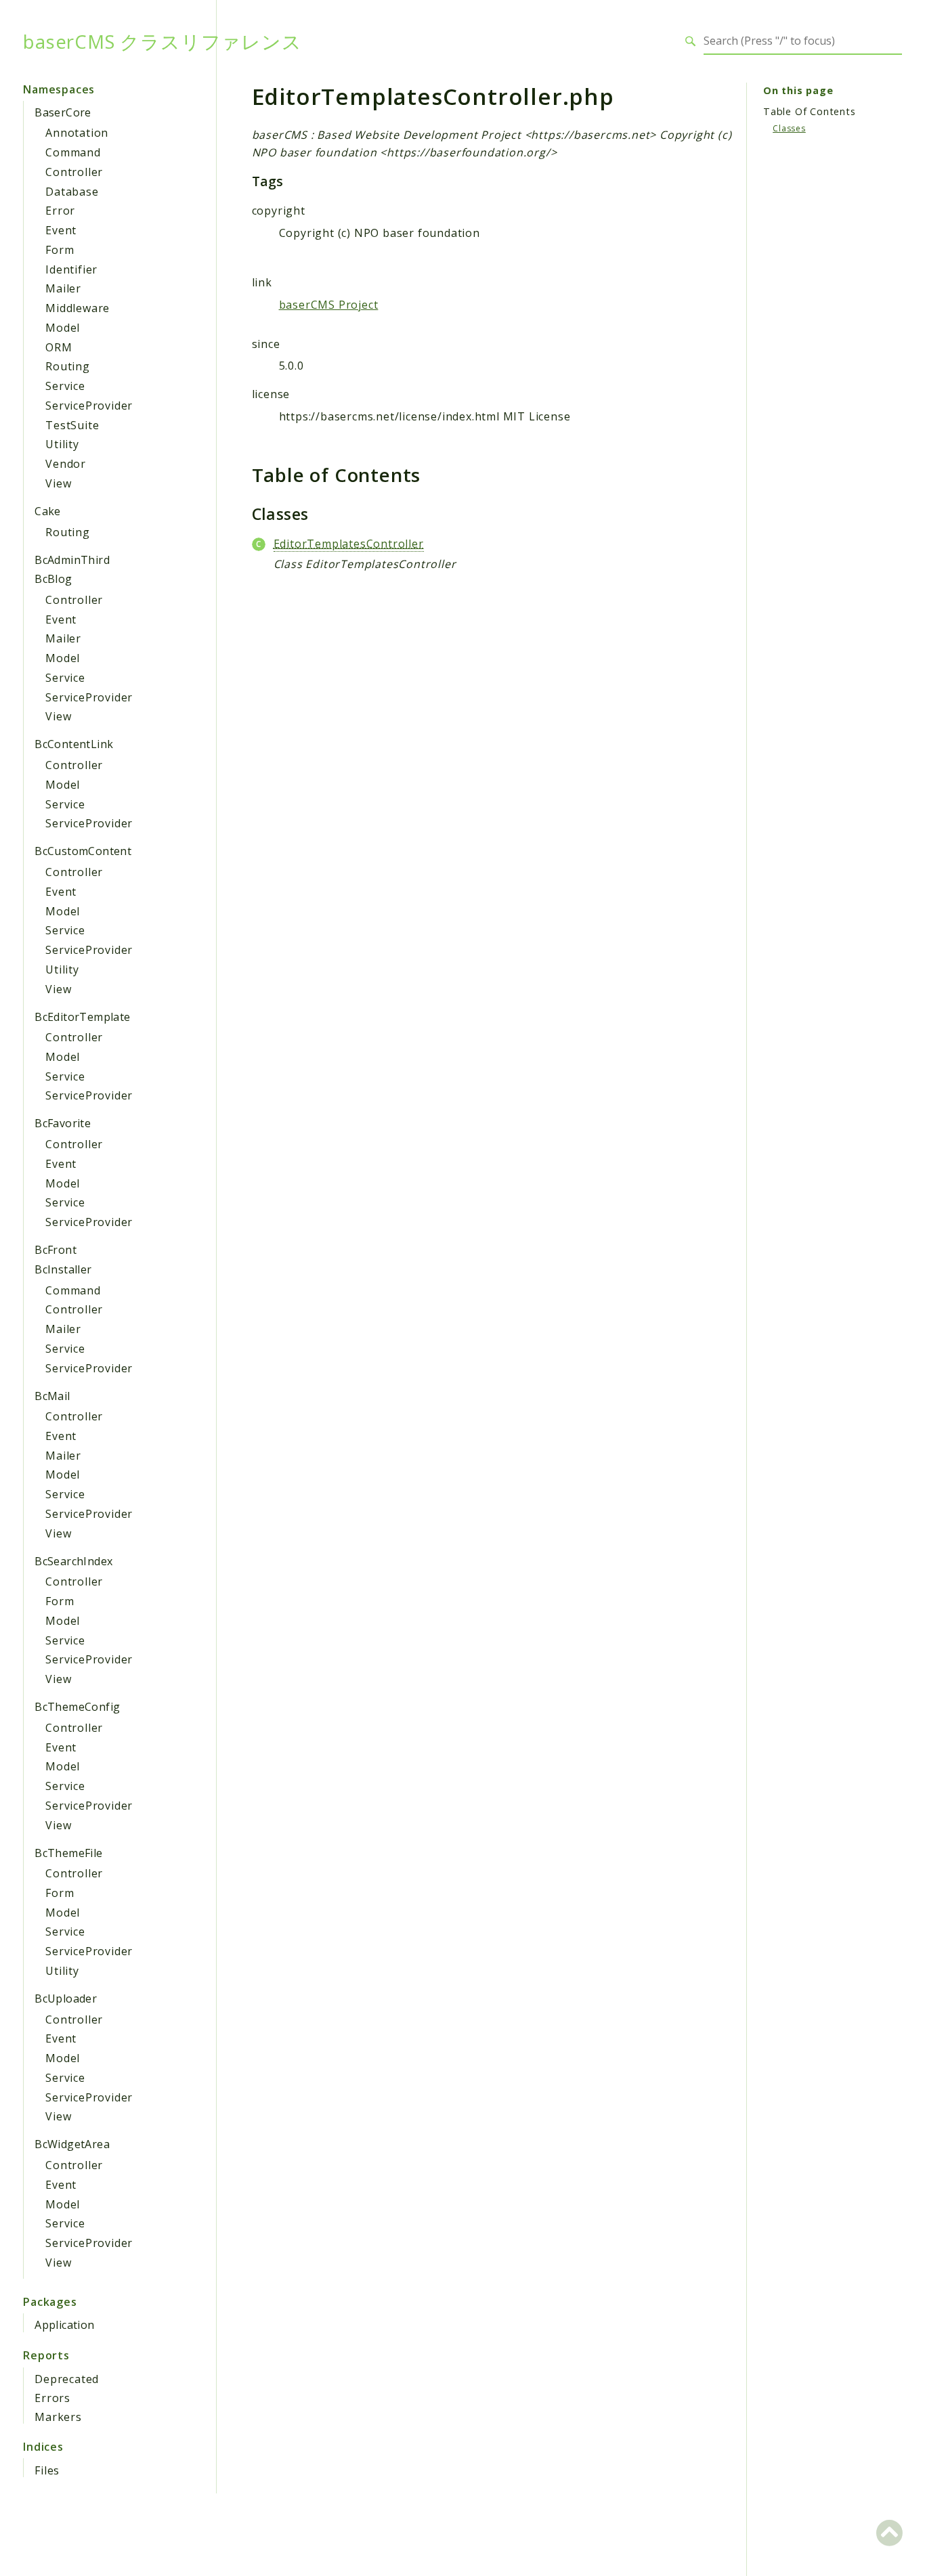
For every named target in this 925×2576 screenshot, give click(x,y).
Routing (68, 366)
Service (65, 386)
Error (60, 211)
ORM (59, 347)
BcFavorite (63, 1123)
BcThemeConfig (77, 1707)
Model (63, 328)
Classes (789, 128)
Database (72, 192)
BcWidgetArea (72, 2144)
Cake (48, 511)
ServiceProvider (89, 406)
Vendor (66, 464)
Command (73, 152)
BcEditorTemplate (82, 1017)
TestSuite (72, 425)
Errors (52, 2398)
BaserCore (63, 112)
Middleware (78, 308)
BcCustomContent (83, 851)
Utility (62, 444)
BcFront (56, 1250)
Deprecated (67, 2379)
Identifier (71, 269)
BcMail (52, 1396)
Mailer (63, 288)
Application (64, 2325)
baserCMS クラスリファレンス (162, 41)
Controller (74, 172)
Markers (58, 2417)
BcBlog (53, 579)
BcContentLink (74, 744)
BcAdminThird (72, 560)
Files (47, 2470)
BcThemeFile (68, 1853)
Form (60, 250)
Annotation (77, 133)
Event (61, 230)
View (58, 483)
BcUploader (66, 1999)
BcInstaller (63, 1269)
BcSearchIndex (73, 1561)
